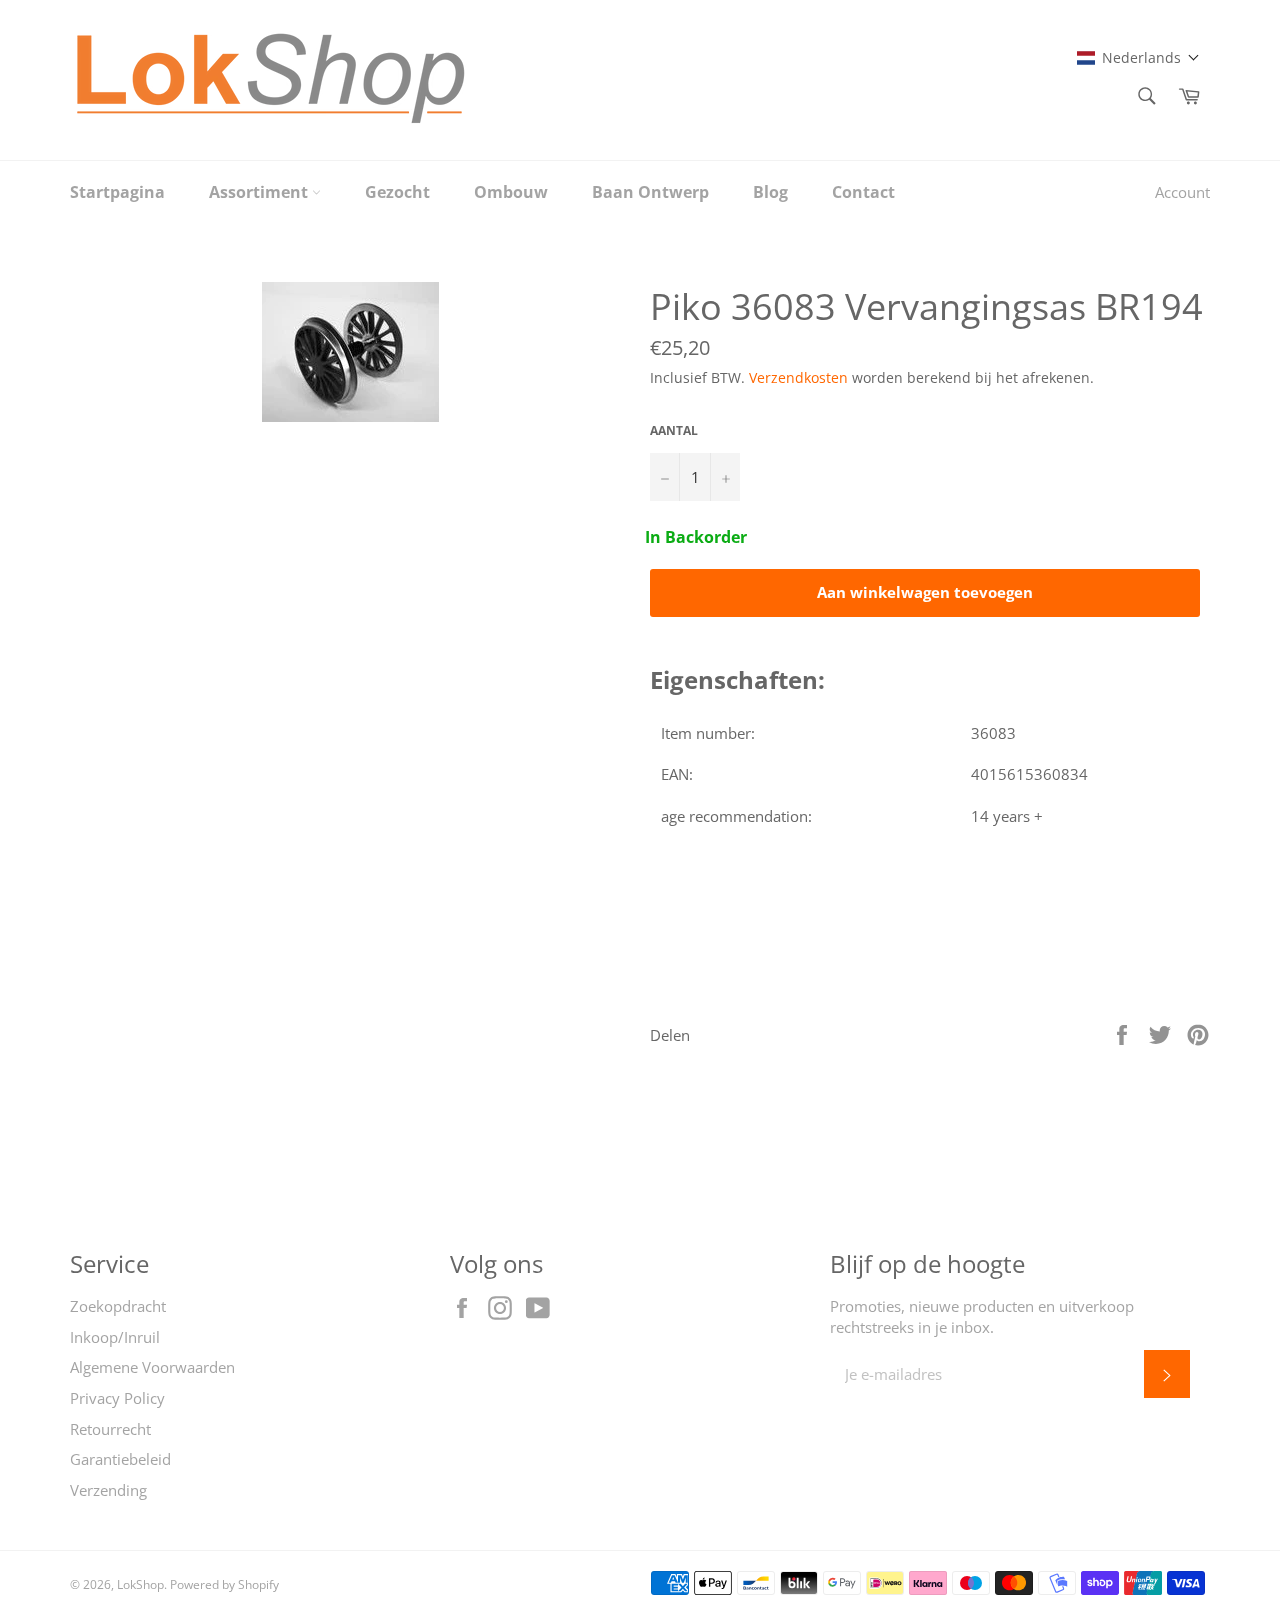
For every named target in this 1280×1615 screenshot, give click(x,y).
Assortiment (260, 192)
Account (1182, 192)
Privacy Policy (117, 1398)
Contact (863, 192)
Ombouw (511, 192)
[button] (1138, 57)
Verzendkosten (798, 377)
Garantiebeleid (120, 1459)
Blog (770, 192)
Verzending (108, 1490)
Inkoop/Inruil (115, 1337)
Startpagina (117, 192)
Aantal (674, 431)
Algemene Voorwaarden (152, 1367)
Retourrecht (110, 1429)
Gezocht (397, 192)
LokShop (140, 1584)
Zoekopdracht (118, 1306)
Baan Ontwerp (650, 192)
